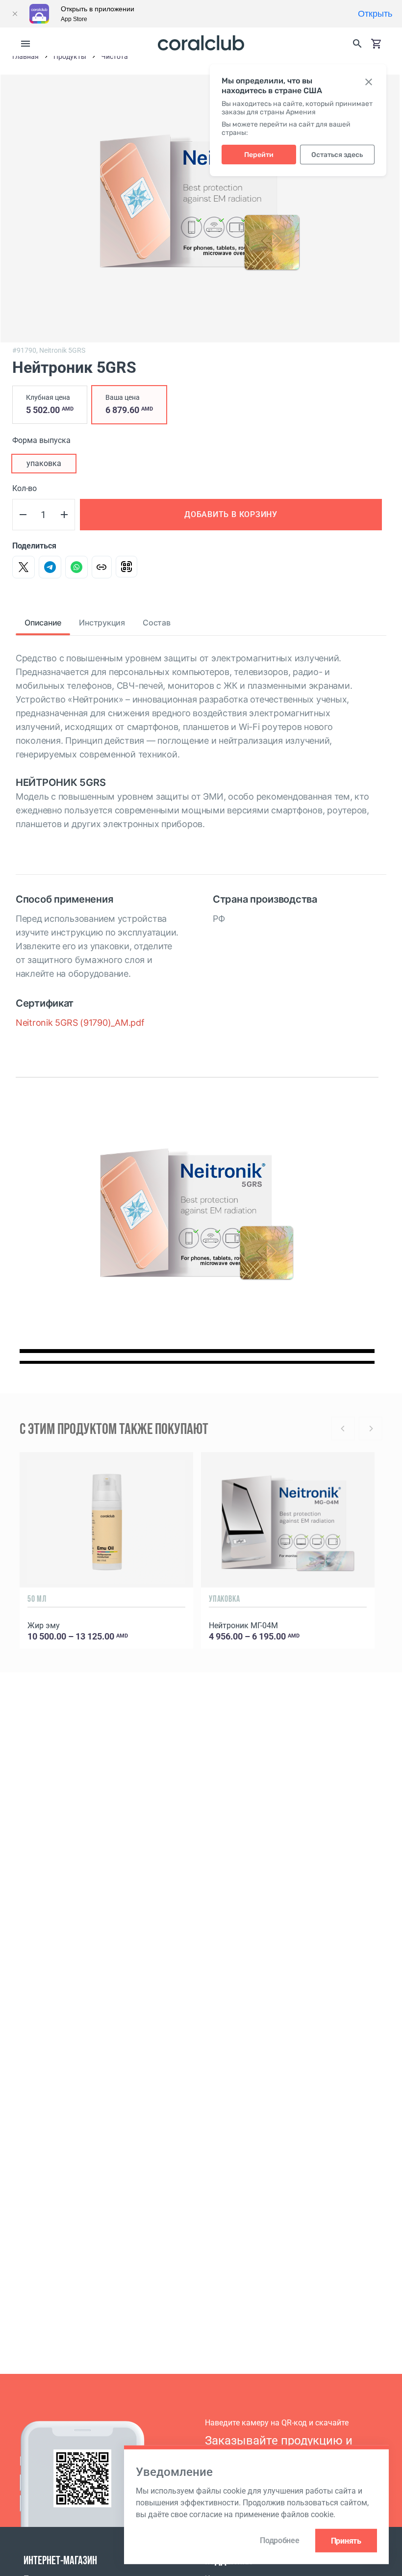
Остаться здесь (337, 155)
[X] (24, 567)
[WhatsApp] (76, 567)
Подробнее (279, 2540)
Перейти (259, 155)
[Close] (15, 14)
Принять (346, 2540)
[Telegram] (50, 567)
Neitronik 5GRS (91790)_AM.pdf (80, 1023)
